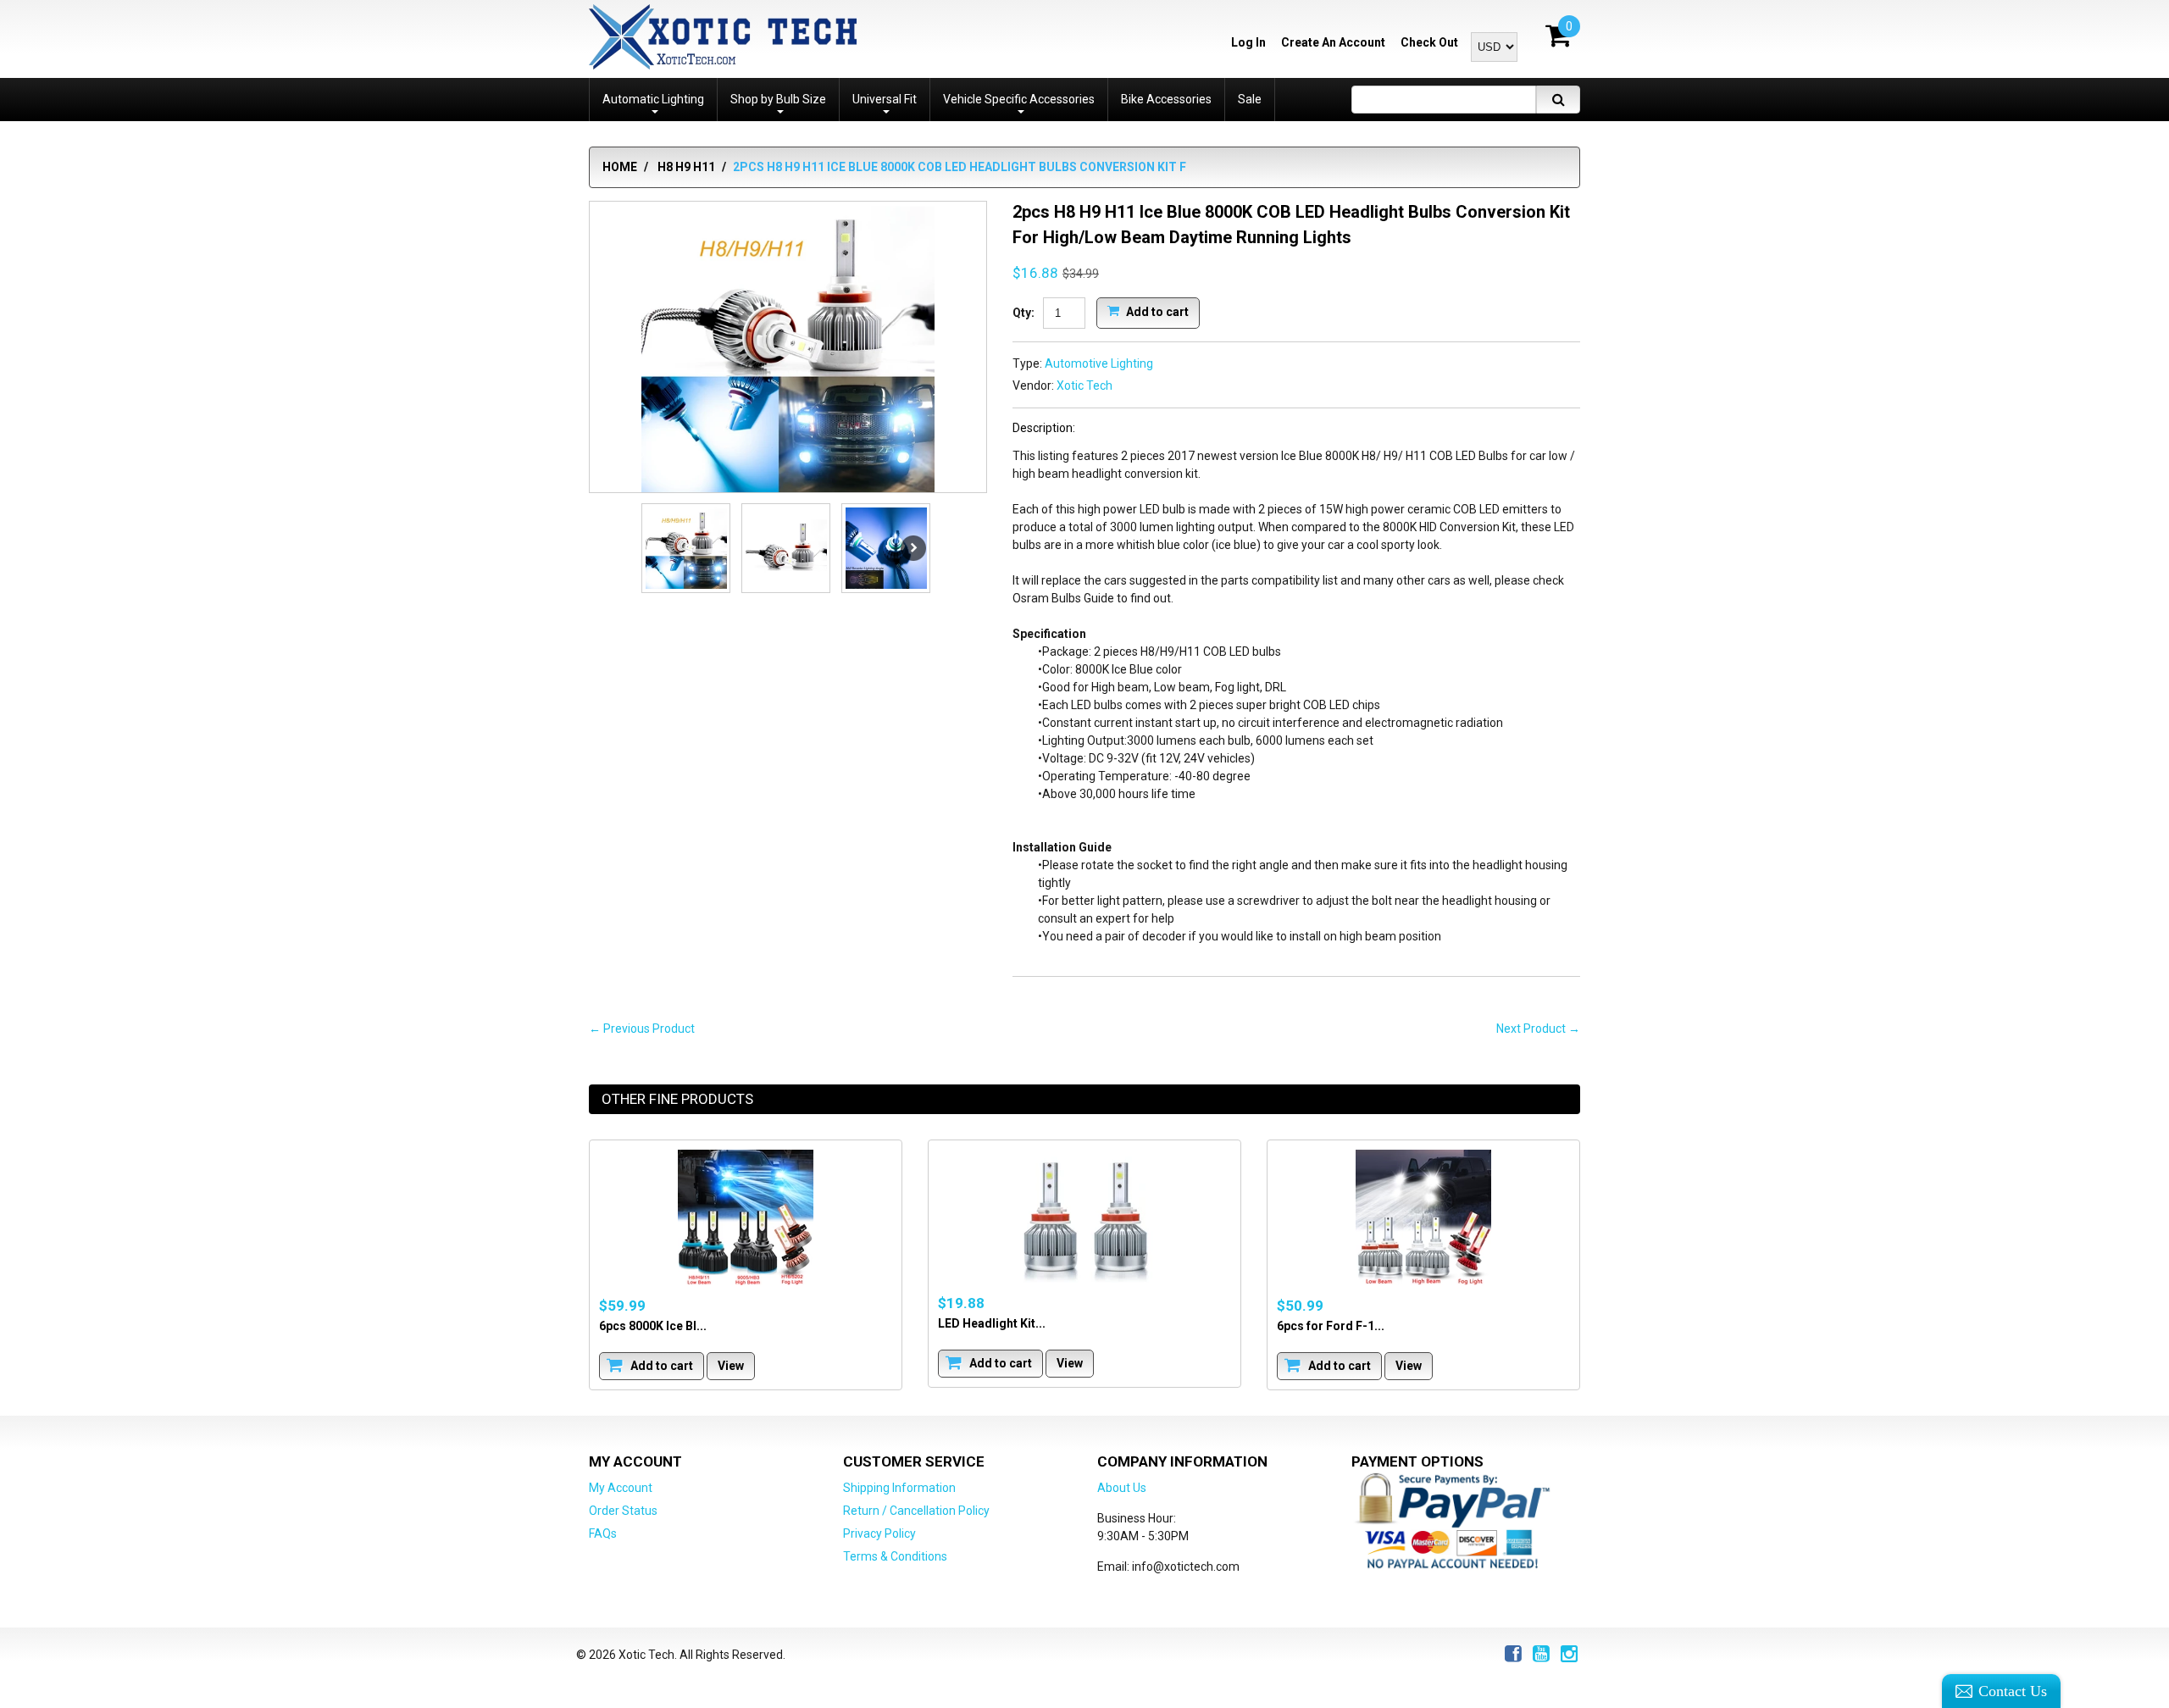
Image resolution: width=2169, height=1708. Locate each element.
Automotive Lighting (1099, 363)
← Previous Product (642, 1029)
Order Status (623, 1511)
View (731, 1366)
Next (913, 548)
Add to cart (1156, 311)
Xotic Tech (1084, 385)
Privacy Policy (879, 1533)
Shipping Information (899, 1488)
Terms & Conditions (895, 1556)
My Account (621, 1488)
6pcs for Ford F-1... (1331, 1326)
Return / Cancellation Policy (916, 1511)
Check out (1429, 42)
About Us (1122, 1488)
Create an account (1333, 42)
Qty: (1023, 313)
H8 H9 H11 (686, 167)
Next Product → (1538, 1029)
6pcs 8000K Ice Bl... (653, 1326)
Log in (1248, 42)
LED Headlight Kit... (992, 1323)
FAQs (603, 1533)
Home (620, 167)
